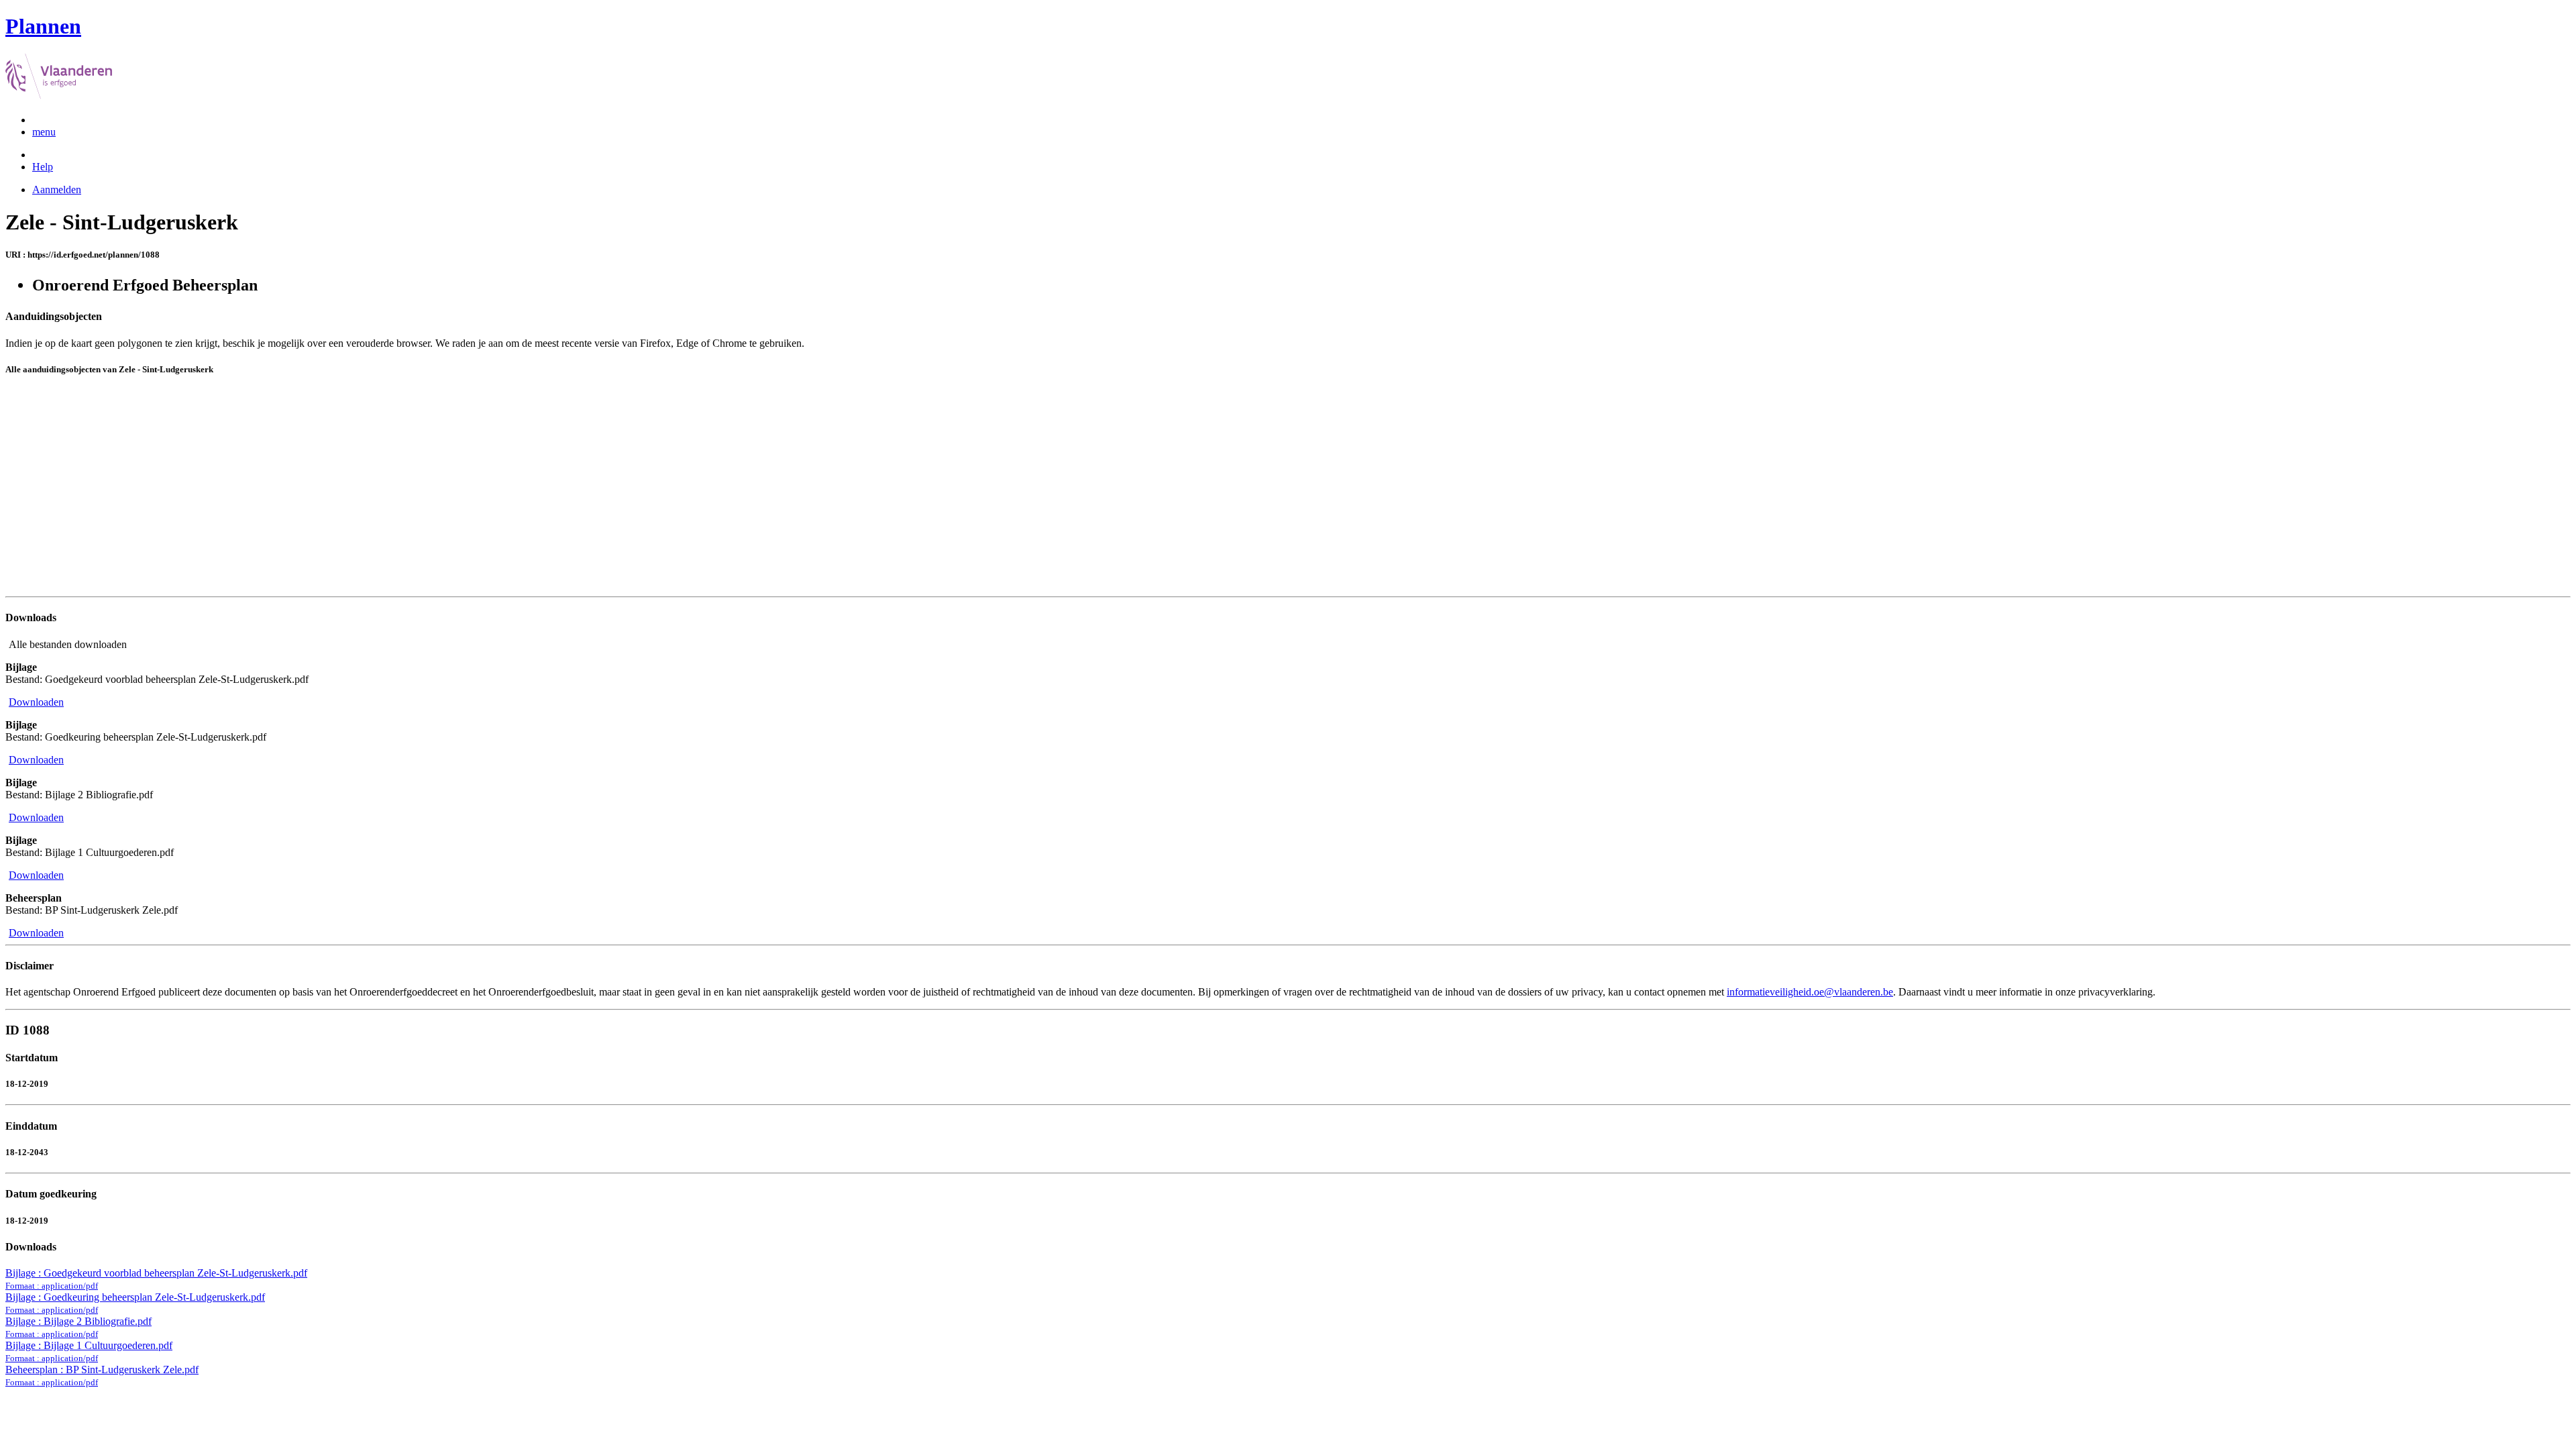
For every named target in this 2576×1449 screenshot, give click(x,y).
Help (43, 167)
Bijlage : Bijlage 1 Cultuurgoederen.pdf (89, 1351)
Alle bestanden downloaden (68, 644)
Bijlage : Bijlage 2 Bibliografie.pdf (78, 1327)
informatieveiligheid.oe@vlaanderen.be (1810, 992)
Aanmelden (57, 190)
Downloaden (36, 702)
